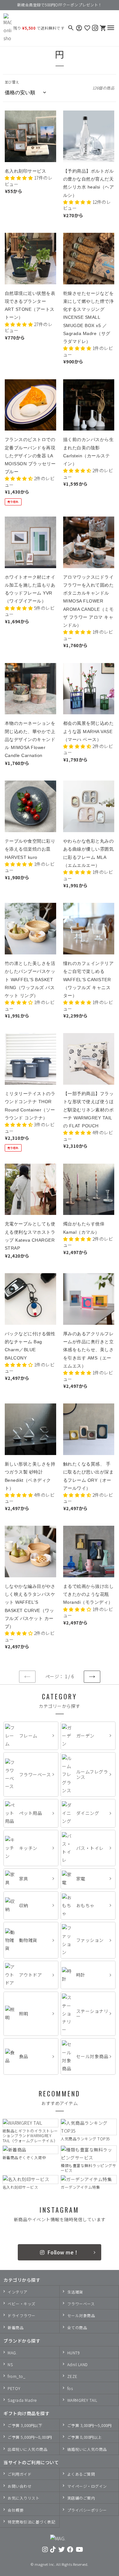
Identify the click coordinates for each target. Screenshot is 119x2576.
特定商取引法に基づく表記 (31, 2522)
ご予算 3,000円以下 (25, 2425)
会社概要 (16, 2510)
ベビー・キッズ (22, 2304)
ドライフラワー (22, 2315)
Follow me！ (63, 2252)
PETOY (14, 2388)
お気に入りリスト (23, 2498)
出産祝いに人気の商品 (27, 2449)
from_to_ (17, 2376)
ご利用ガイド (20, 2474)
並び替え (12, 82)
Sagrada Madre (22, 2400)
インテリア (18, 2292)
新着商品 (16, 2327)
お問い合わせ (20, 2486)
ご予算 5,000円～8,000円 (30, 2437)
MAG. (12, 2353)
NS (10, 2364)
